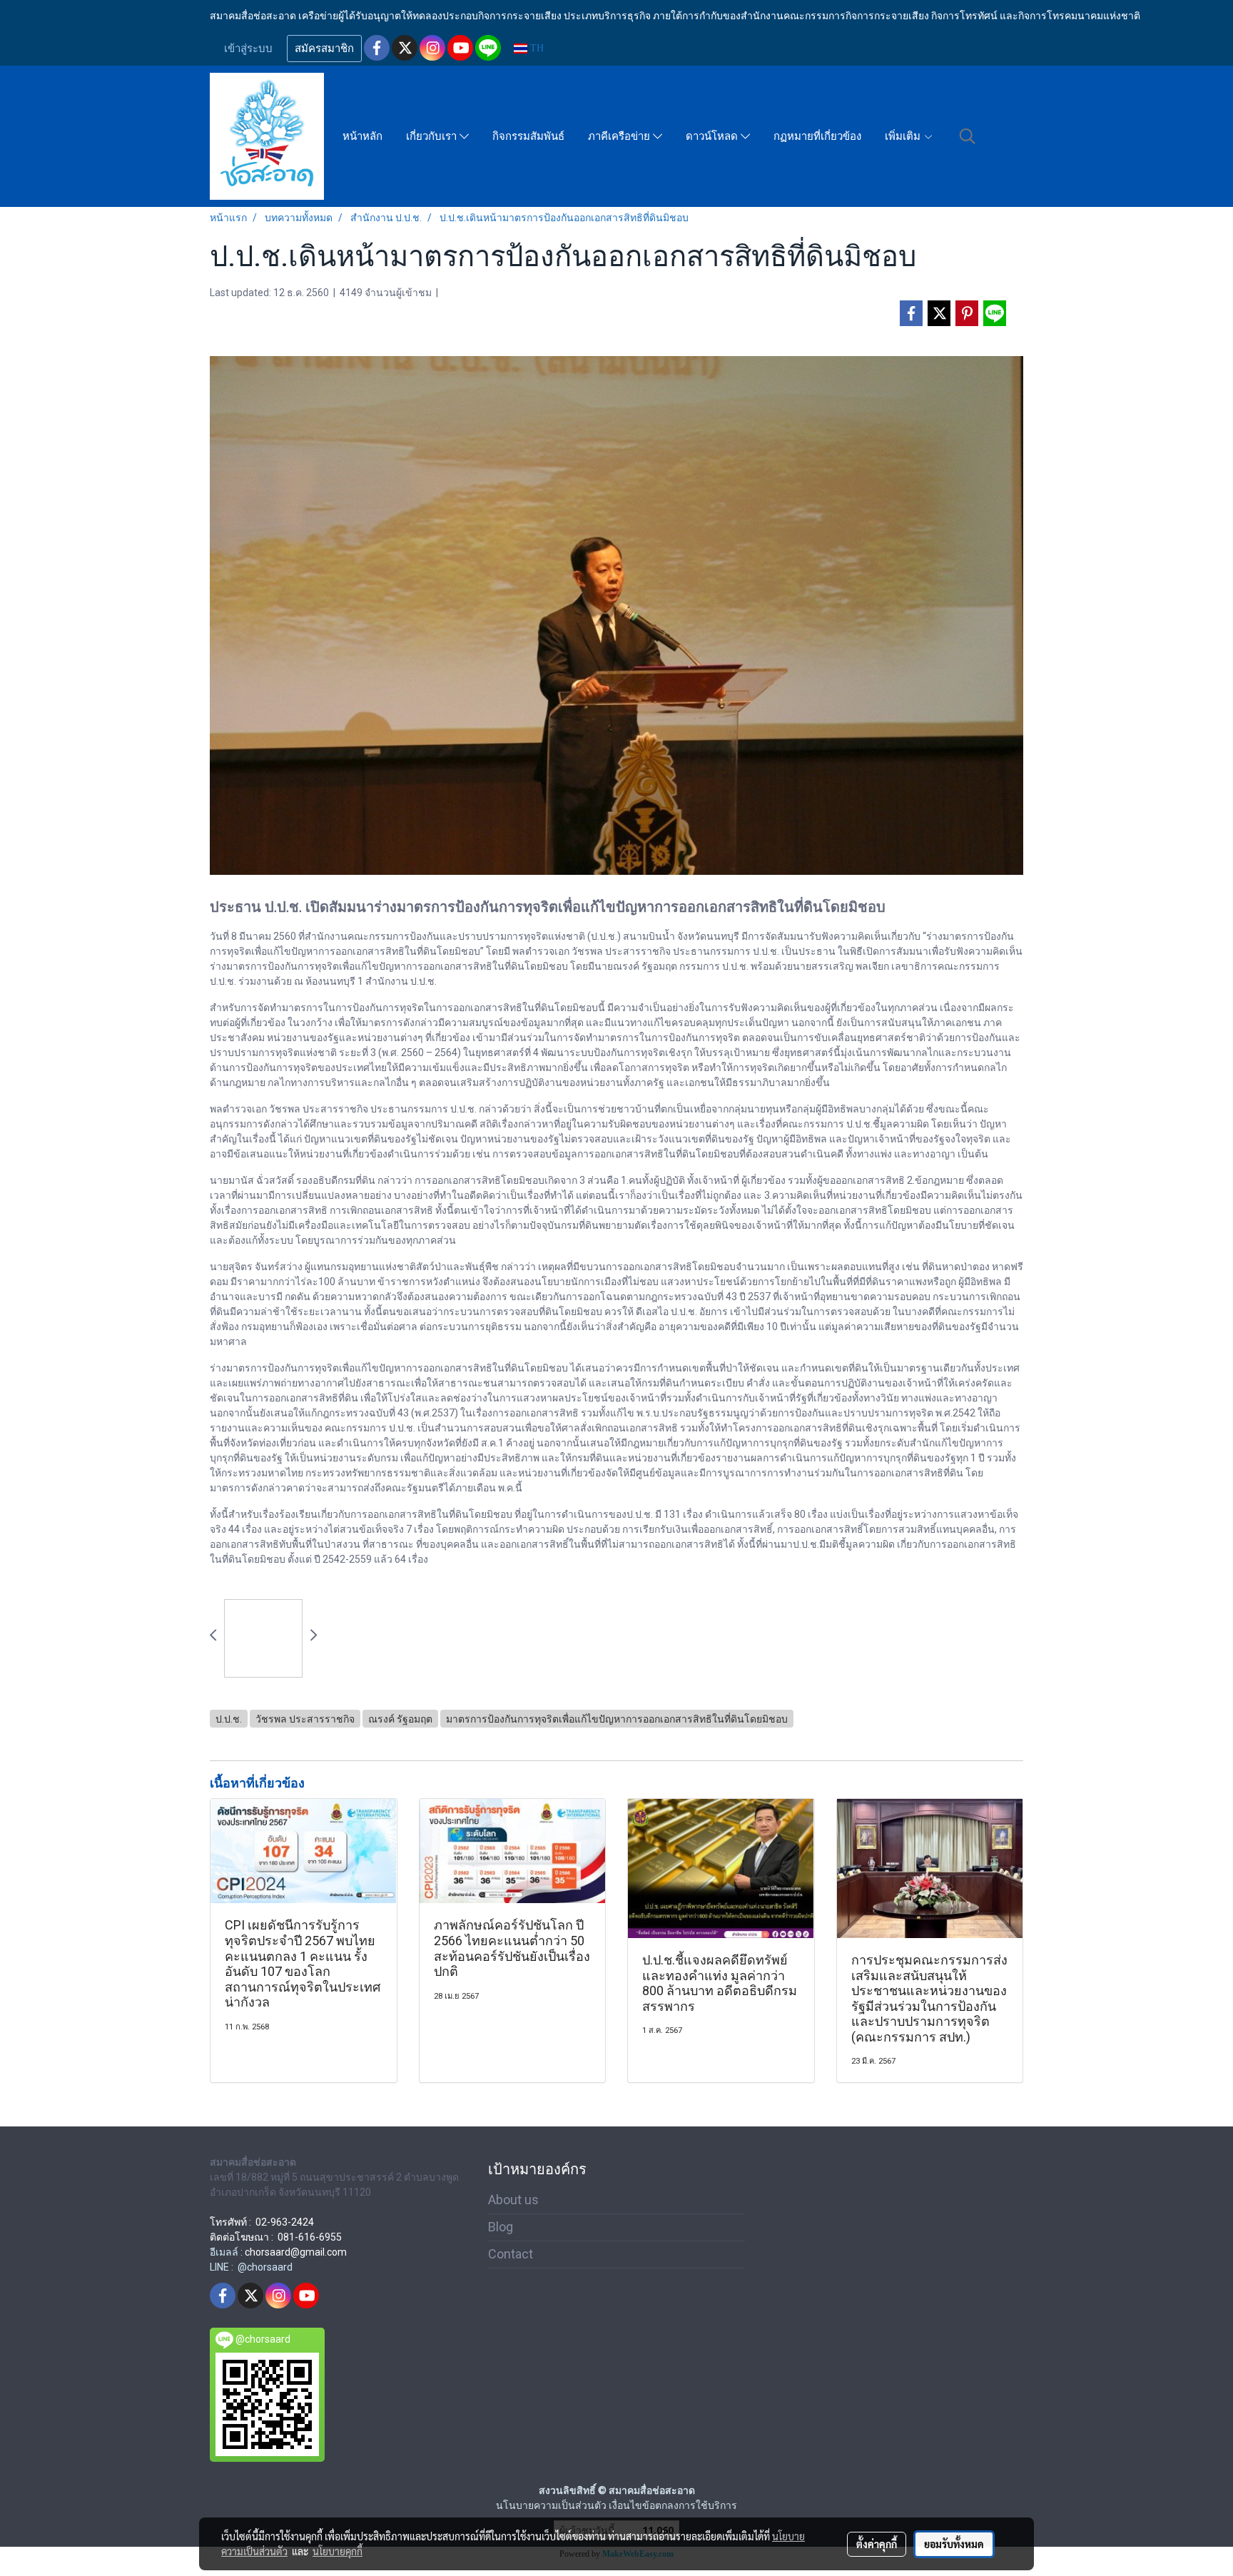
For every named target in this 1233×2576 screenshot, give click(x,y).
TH (536, 48)
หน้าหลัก (362, 136)
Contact (511, 2254)
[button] (968, 136)
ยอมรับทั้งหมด (954, 2544)
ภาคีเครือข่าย (620, 136)
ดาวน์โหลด (713, 136)
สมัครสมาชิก (324, 49)
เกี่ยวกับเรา (433, 136)
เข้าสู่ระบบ (248, 49)
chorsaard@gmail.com (296, 2252)
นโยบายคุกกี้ (338, 2551)
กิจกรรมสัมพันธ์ (528, 136)
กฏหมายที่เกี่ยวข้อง (817, 136)
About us (513, 2200)
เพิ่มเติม (904, 136)
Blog (501, 2227)
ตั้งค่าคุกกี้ (877, 2544)
